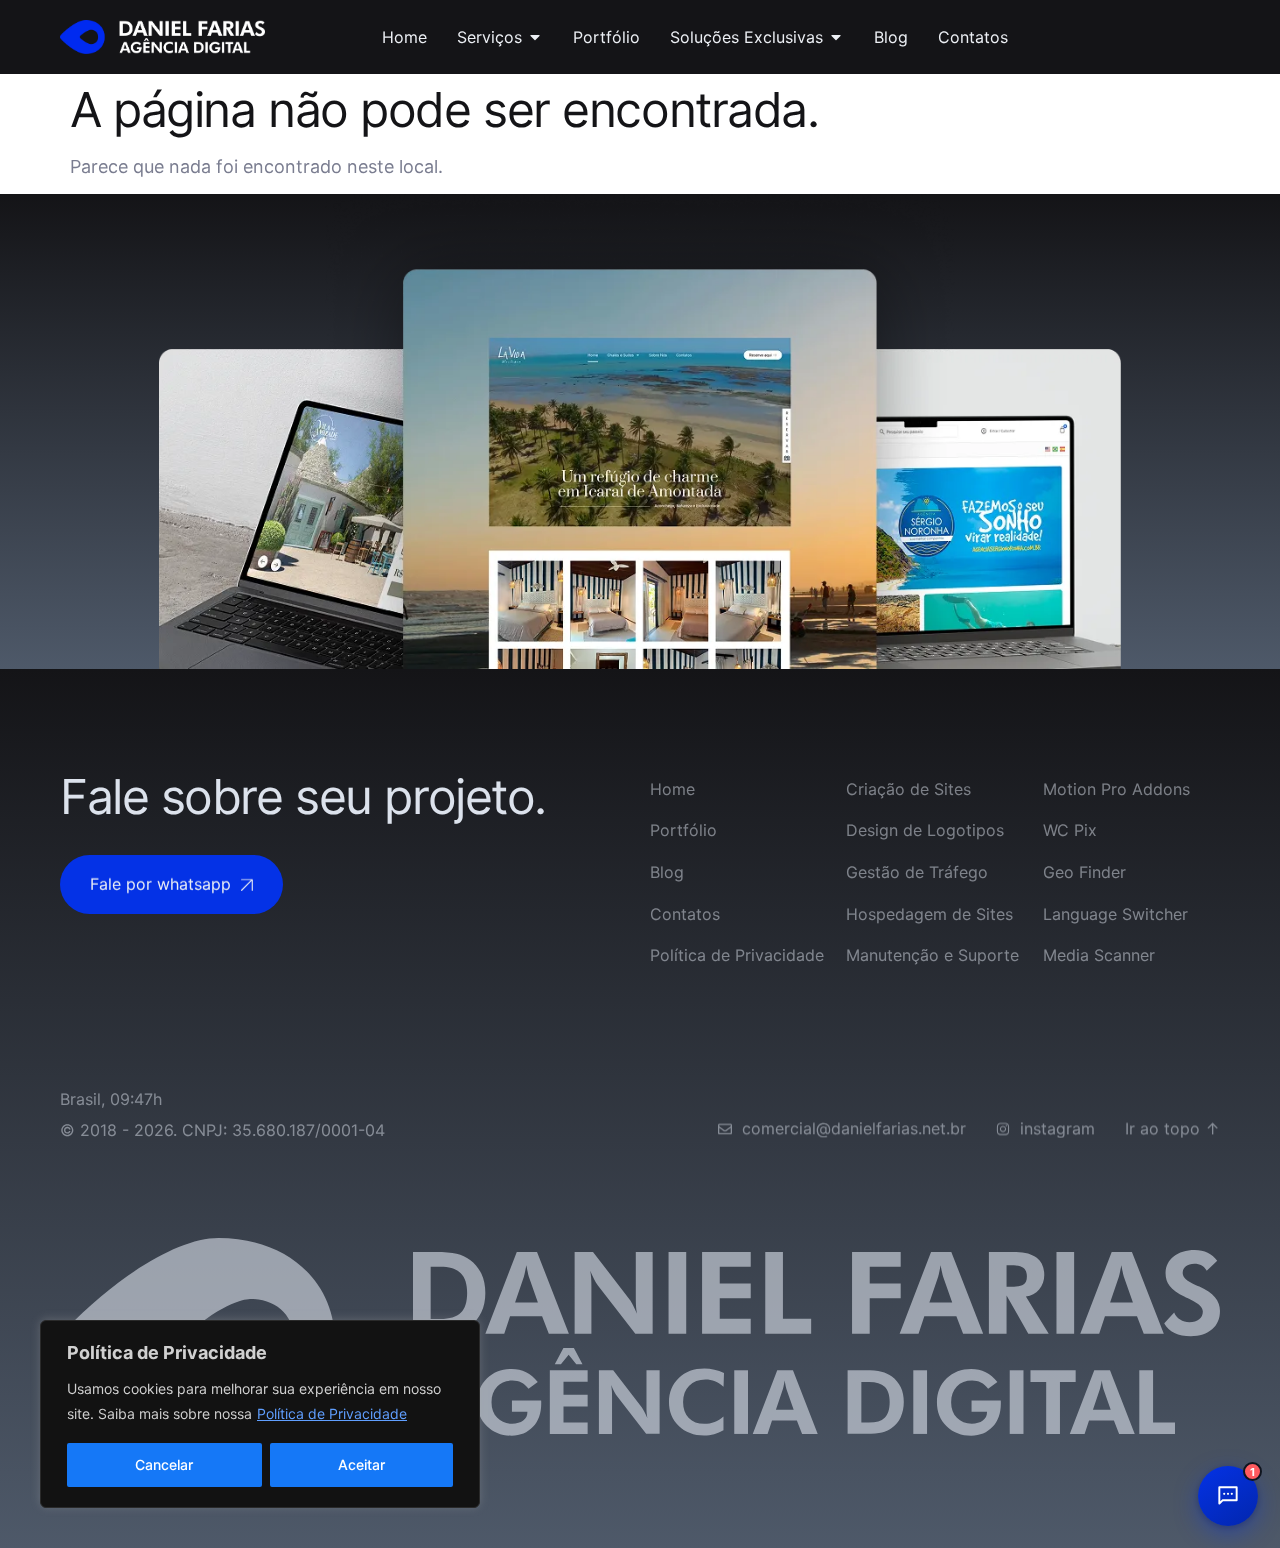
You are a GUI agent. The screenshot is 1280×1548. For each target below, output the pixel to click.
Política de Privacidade (332, 1413)
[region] (260, 1414)
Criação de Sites (908, 789)
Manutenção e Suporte (932, 955)
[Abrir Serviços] (535, 37)
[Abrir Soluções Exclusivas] (836, 37)
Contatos (685, 914)
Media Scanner (1099, 955)
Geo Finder (1084, 872)
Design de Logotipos (925, 830)
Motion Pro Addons (1116, 789)
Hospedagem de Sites (929, 914)
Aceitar (361, 1464)
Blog (667, 872)
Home (672, 789)
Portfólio (683, 830)
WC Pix (1070, 830)
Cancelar (164, 1464)
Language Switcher (1115, 914)
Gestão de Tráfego (917, 872)
